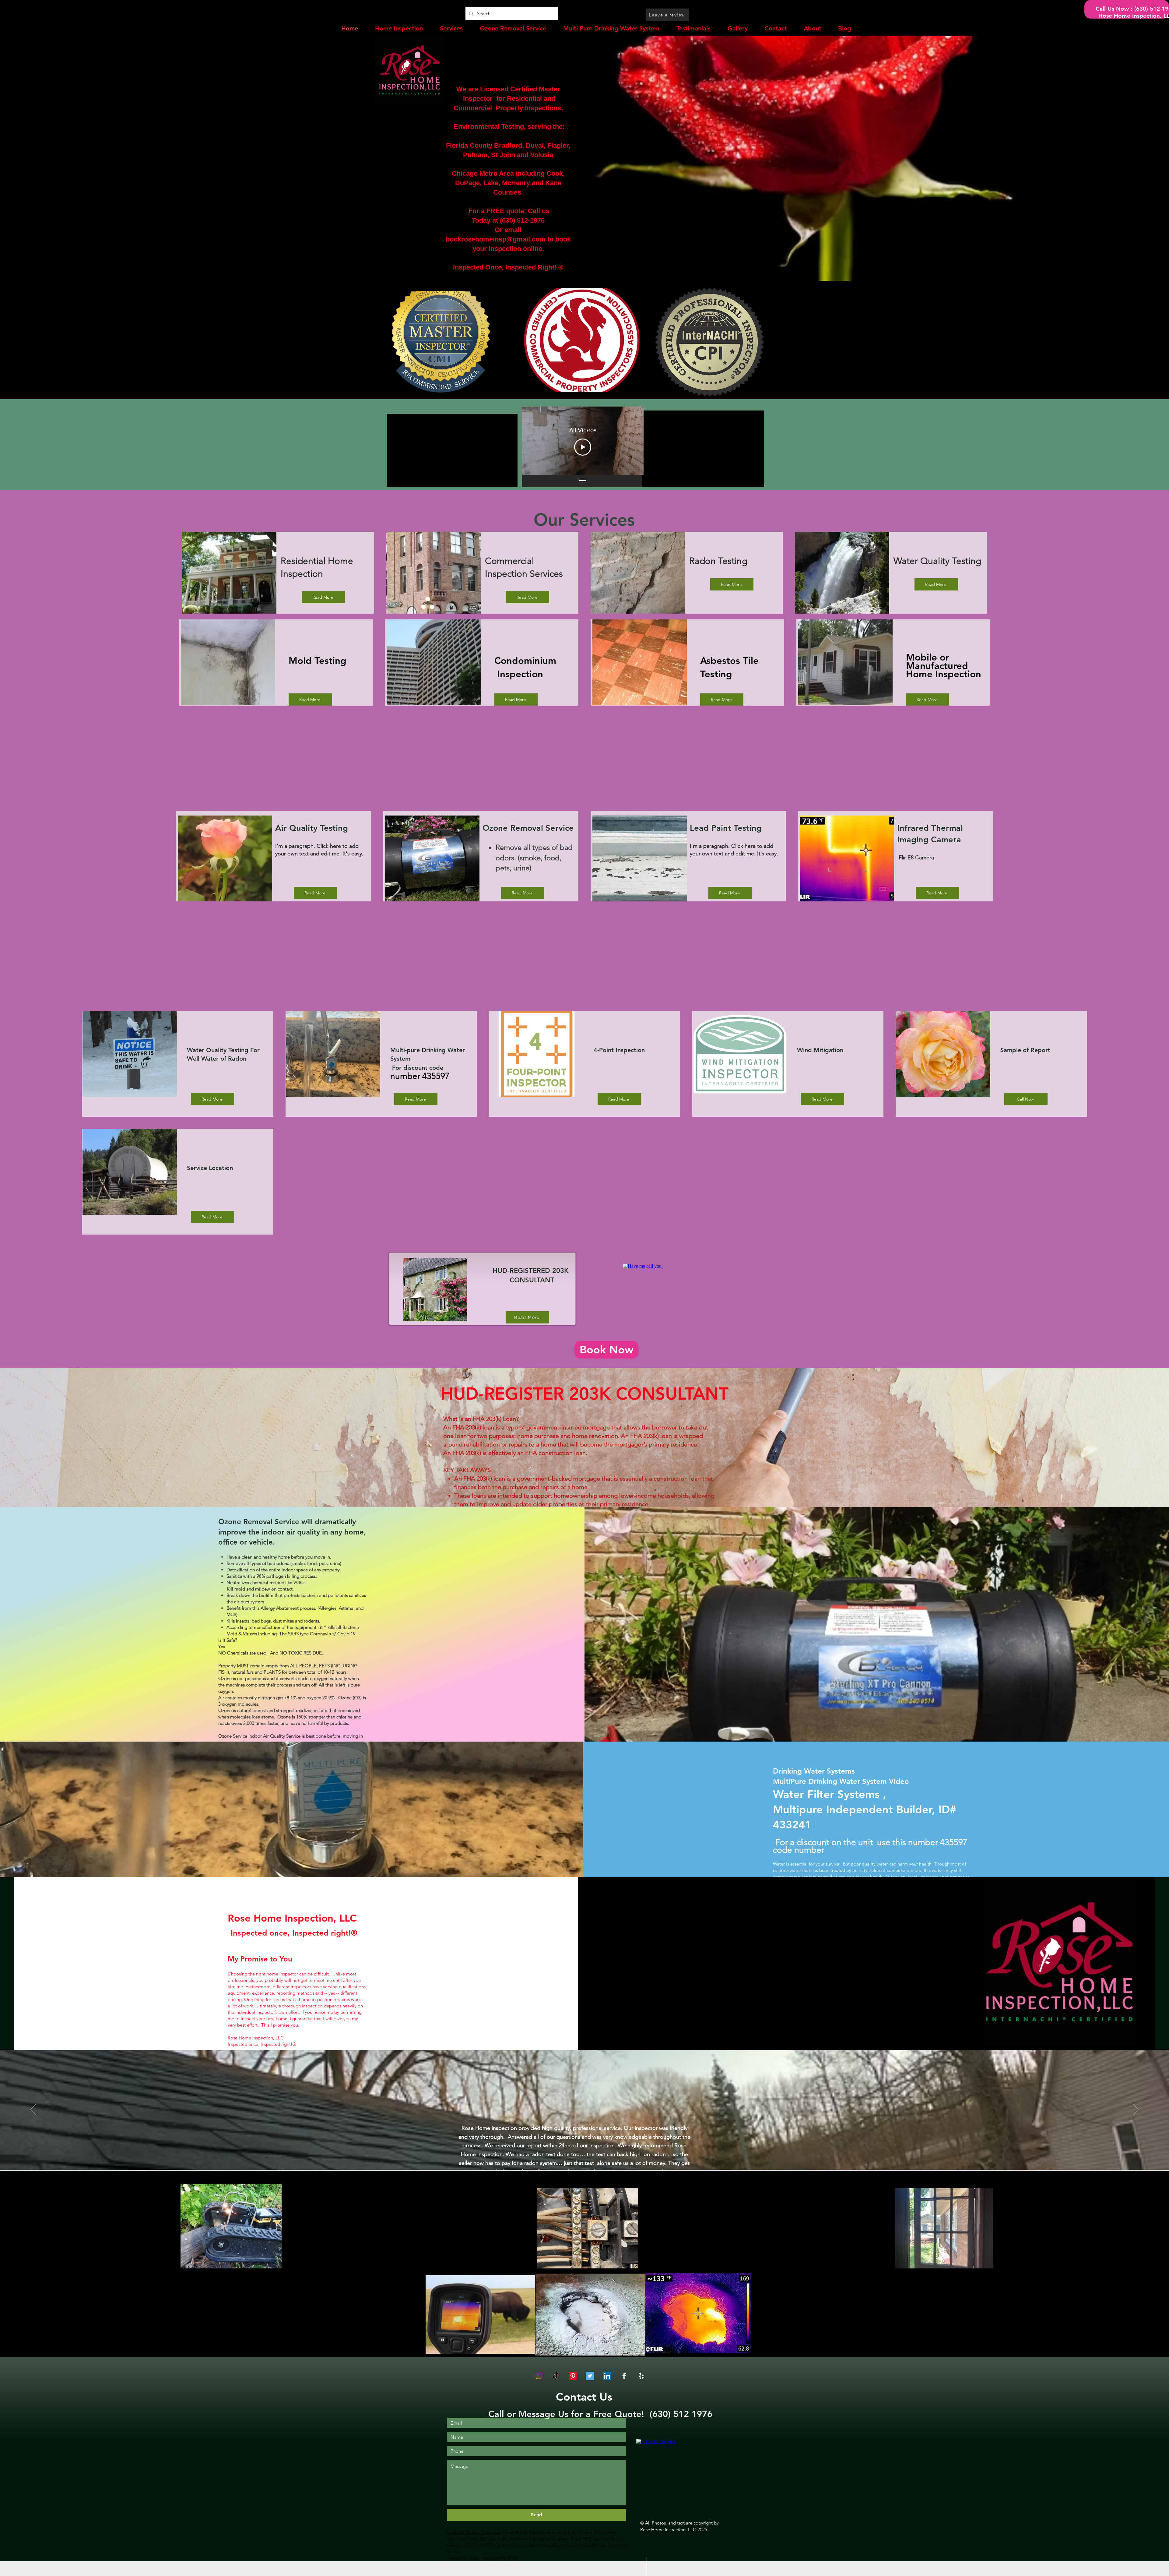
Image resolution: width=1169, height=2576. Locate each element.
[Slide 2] (585, 2157)
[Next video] (631, 441)
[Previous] (33, 2110)
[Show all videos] (583, 481)
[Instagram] (539, 2376)
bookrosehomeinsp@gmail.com (496, 239)
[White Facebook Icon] (624, 2376)
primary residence (673, 1444)
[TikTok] (556, 2376)
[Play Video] (583, 447)
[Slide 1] (578, 2157)
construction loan (562, 1453)
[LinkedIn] (607, 2376)
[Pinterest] (573, 2376)
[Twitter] (590, 2376)
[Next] (1136, 2110)
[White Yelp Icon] (641, 2376)
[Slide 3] (591, 2157)
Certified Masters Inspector (473, 2532)
